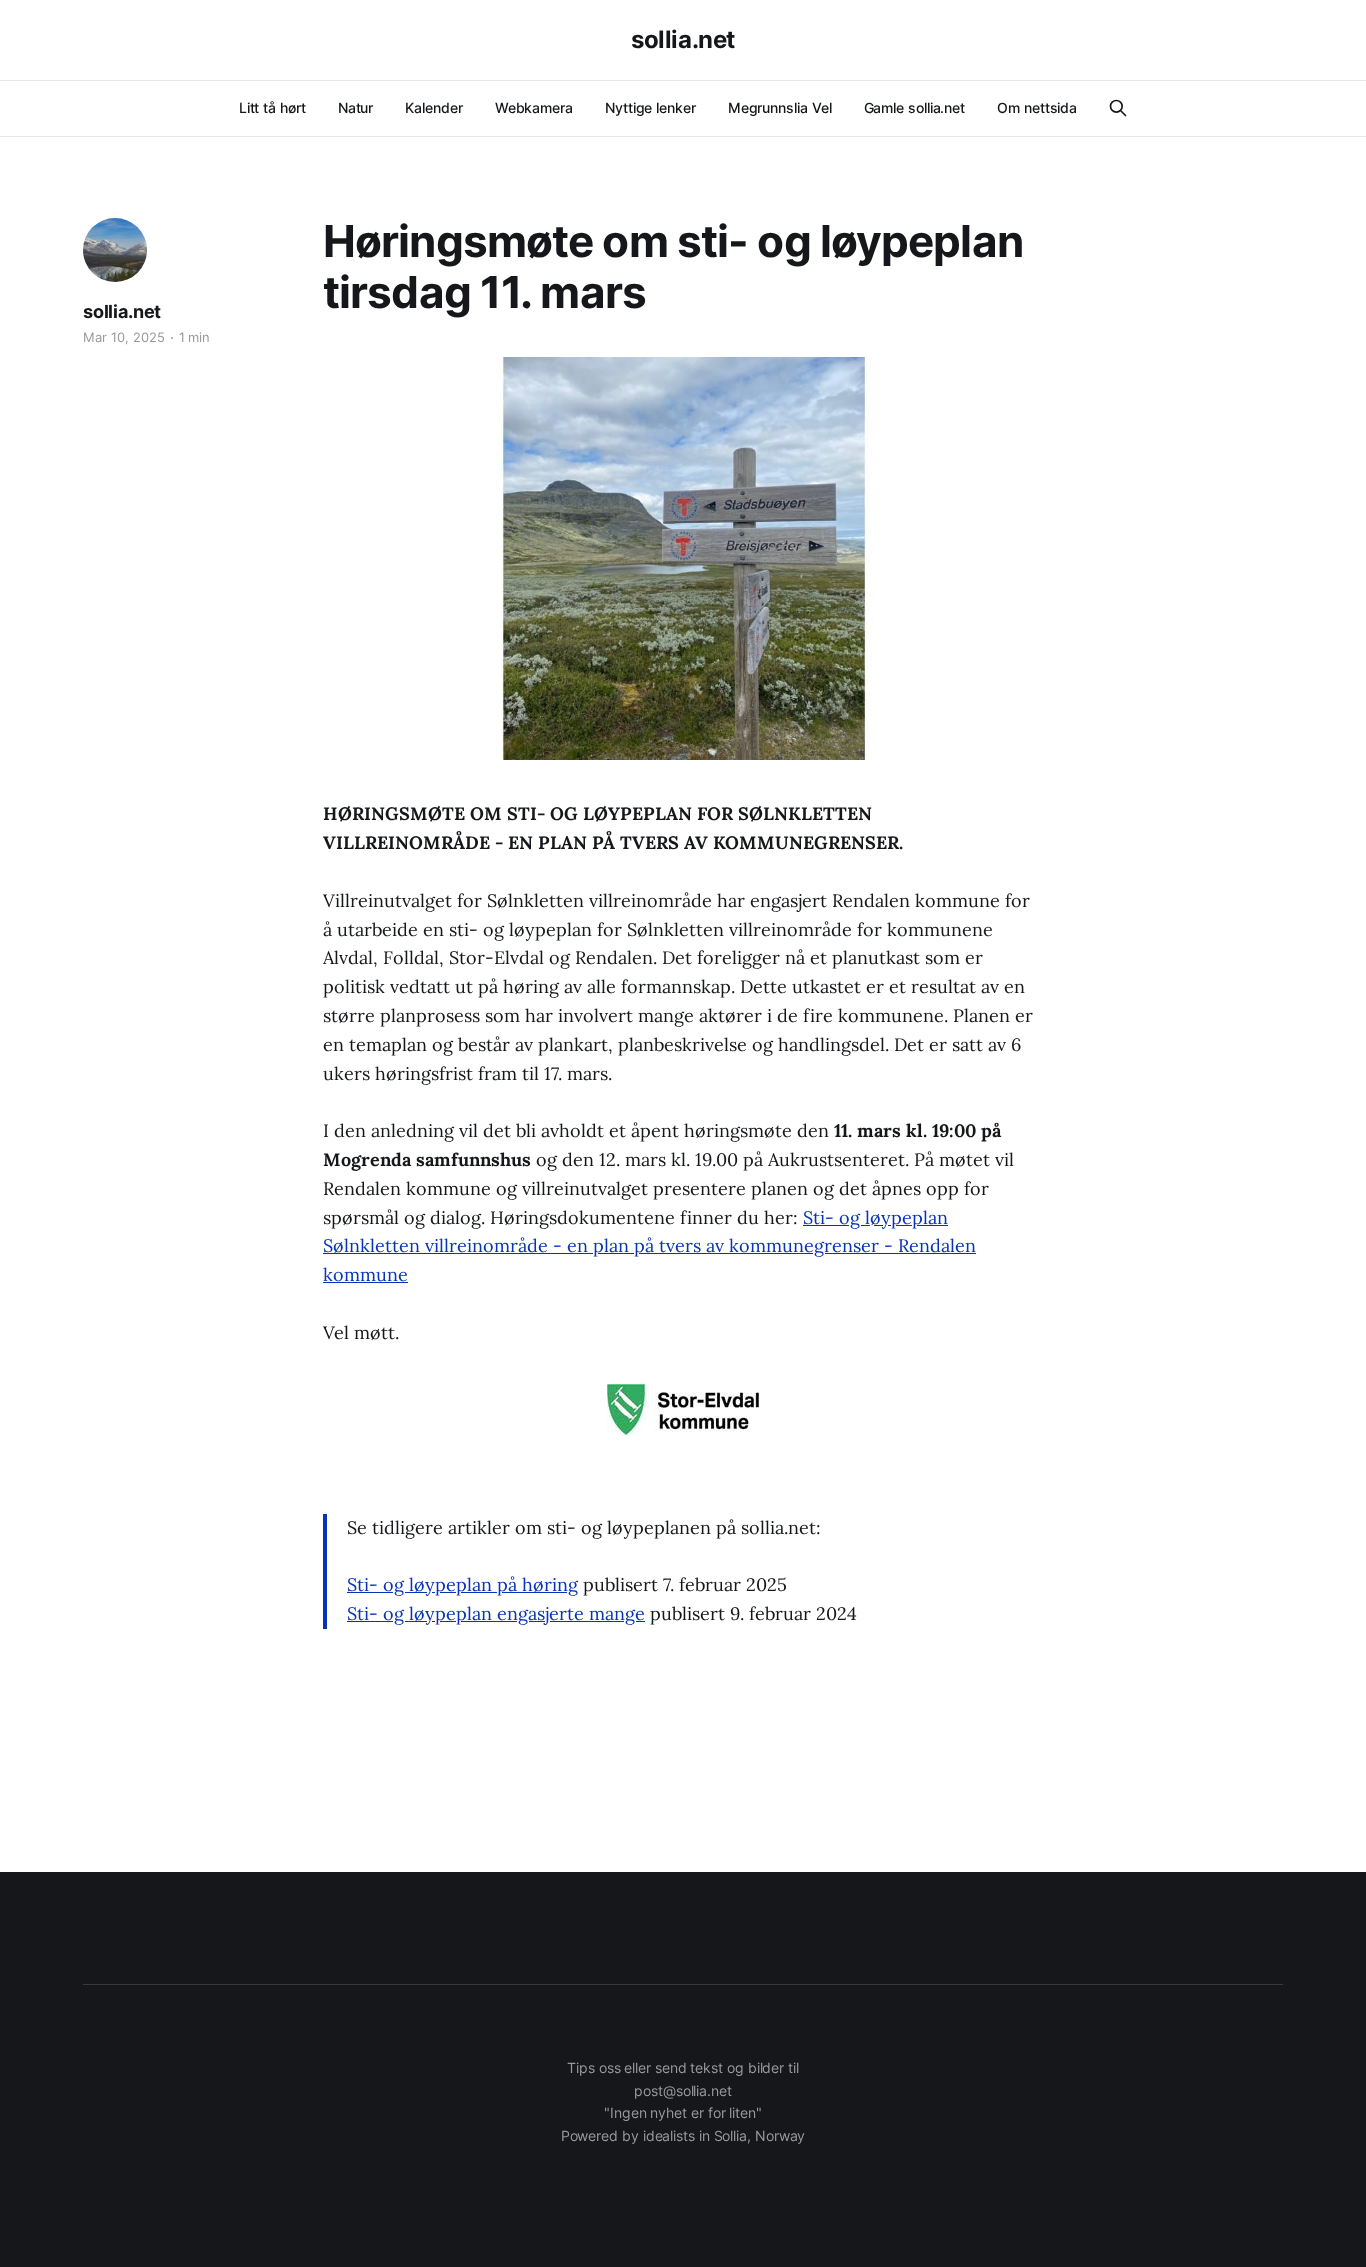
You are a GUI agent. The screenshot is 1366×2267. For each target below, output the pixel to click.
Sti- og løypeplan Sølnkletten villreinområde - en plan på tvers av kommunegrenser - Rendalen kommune (649, 1246)
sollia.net (682, 40)
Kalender (433, 107)
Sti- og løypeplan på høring (462, 1584)
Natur (356, 107)
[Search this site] (1118, 108)
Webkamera (534, 107)
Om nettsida (1037, 107)
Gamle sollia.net (915, 107)
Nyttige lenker (650, 107)
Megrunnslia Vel (780, 107)
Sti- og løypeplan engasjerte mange (496, 1613)
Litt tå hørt (272, 107)
